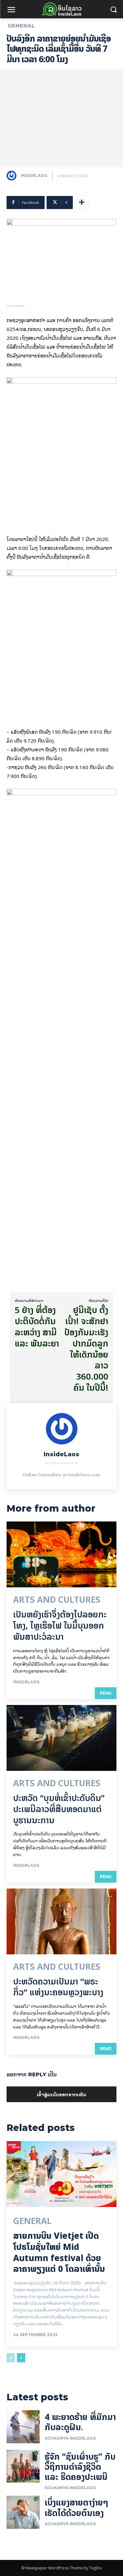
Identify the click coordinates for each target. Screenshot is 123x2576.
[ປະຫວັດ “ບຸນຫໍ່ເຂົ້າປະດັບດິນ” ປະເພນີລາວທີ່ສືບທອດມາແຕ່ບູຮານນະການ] (61, 1738)
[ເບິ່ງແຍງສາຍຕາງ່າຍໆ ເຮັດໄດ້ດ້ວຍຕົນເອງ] (23, 2512)
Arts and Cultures (57, 1600)
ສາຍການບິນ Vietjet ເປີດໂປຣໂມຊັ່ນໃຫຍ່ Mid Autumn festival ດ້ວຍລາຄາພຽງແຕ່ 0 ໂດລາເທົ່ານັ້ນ (59, 2252)
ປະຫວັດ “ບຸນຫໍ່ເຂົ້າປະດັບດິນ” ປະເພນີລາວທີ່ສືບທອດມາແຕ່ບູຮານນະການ (59, 1809)
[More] (82, 203)
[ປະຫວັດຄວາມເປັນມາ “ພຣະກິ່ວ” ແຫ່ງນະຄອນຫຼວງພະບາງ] (61, 1921)
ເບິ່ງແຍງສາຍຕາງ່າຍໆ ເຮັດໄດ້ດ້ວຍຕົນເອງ (76, 2508)
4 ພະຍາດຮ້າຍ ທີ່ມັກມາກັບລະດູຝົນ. (80, 2422)
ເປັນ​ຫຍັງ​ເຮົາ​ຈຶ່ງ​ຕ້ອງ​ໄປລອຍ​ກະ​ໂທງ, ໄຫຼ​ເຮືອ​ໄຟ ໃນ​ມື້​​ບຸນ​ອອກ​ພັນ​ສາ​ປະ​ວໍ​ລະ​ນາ (60, 1626)
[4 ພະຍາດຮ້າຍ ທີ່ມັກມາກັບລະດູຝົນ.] (23, 2427)
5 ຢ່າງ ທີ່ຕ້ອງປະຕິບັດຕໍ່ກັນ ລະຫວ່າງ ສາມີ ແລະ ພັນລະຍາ (37, 1327)
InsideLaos (34, 175)
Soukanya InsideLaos (70, 2438)
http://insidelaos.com (61, 1463)
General (21, 26)
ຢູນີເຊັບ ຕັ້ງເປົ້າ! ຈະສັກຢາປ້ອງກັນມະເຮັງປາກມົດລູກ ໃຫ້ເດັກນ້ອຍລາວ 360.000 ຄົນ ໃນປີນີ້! (86, 1349)
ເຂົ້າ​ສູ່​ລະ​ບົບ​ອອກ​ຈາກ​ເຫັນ (61, 2094)
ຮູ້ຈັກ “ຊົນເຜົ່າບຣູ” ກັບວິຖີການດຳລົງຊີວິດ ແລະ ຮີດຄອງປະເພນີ (80, 2467)
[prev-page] (11, 2358)
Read (106, 1693)
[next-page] (21, 2358)
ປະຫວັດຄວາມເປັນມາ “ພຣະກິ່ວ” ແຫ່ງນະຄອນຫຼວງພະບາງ (58, 1987)
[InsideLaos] (13, 176)
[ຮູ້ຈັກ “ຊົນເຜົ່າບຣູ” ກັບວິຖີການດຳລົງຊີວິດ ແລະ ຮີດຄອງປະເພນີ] (23, 2466)
